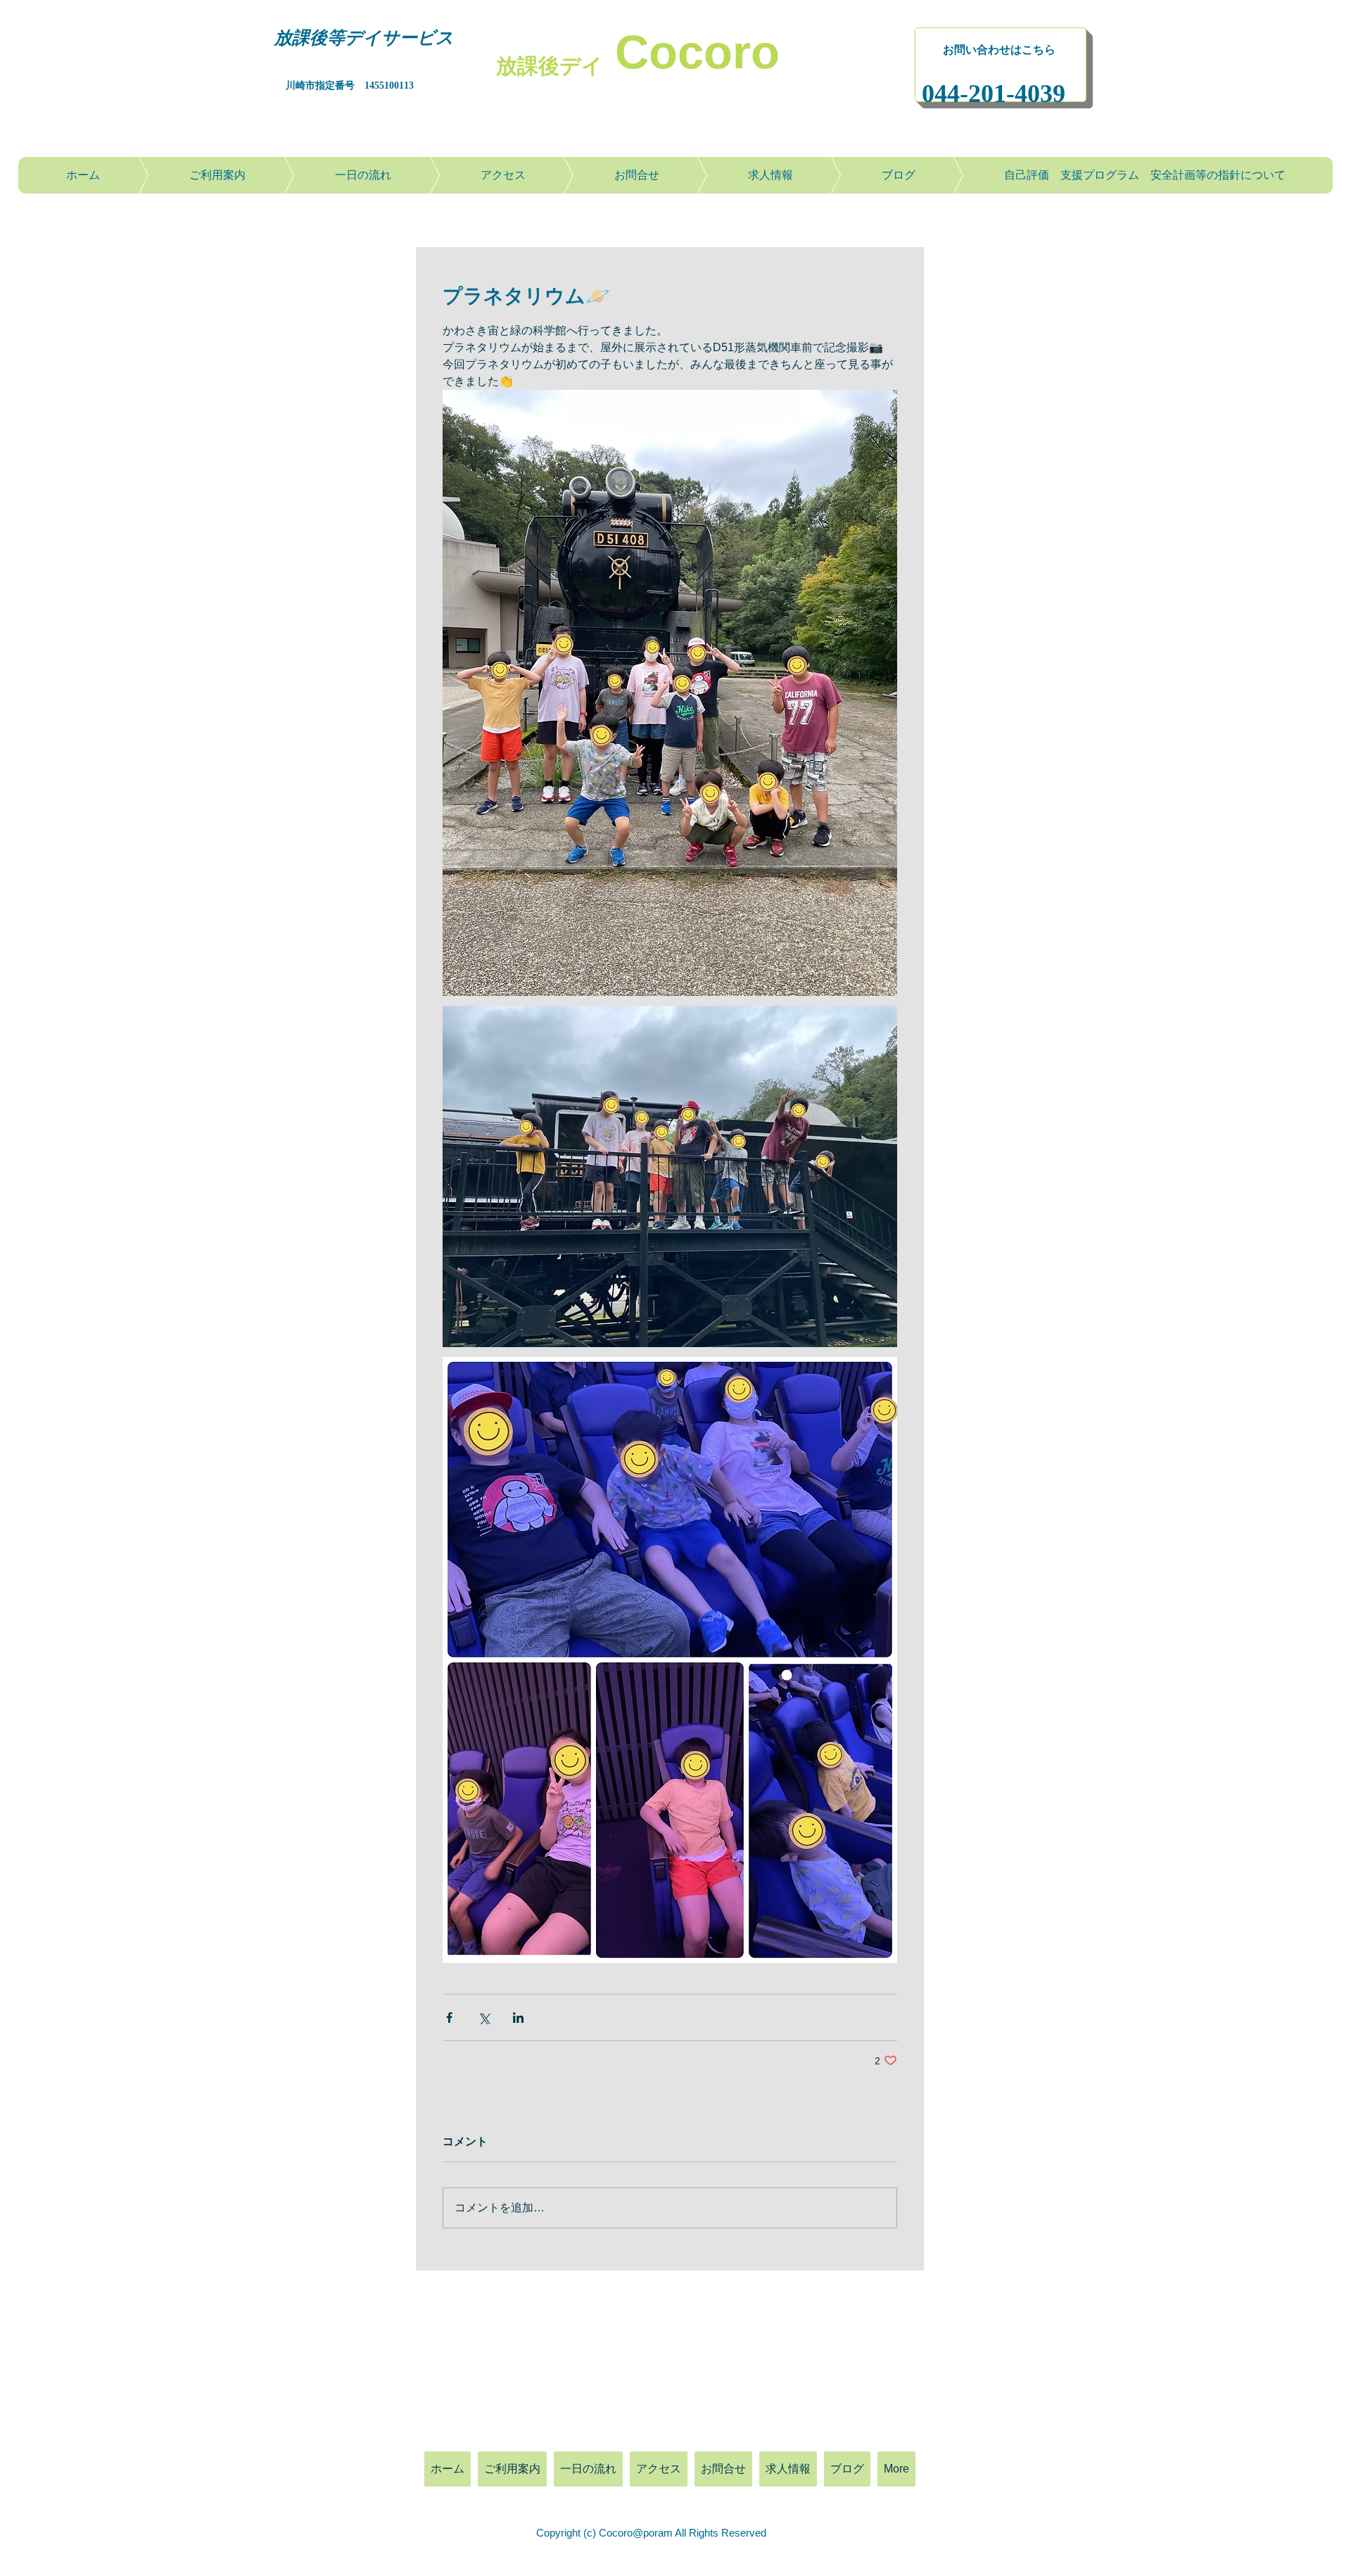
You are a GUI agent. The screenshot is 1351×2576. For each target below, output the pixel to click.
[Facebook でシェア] (449, 2018)
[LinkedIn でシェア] (518, 2018)
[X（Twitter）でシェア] (484, 2018)
